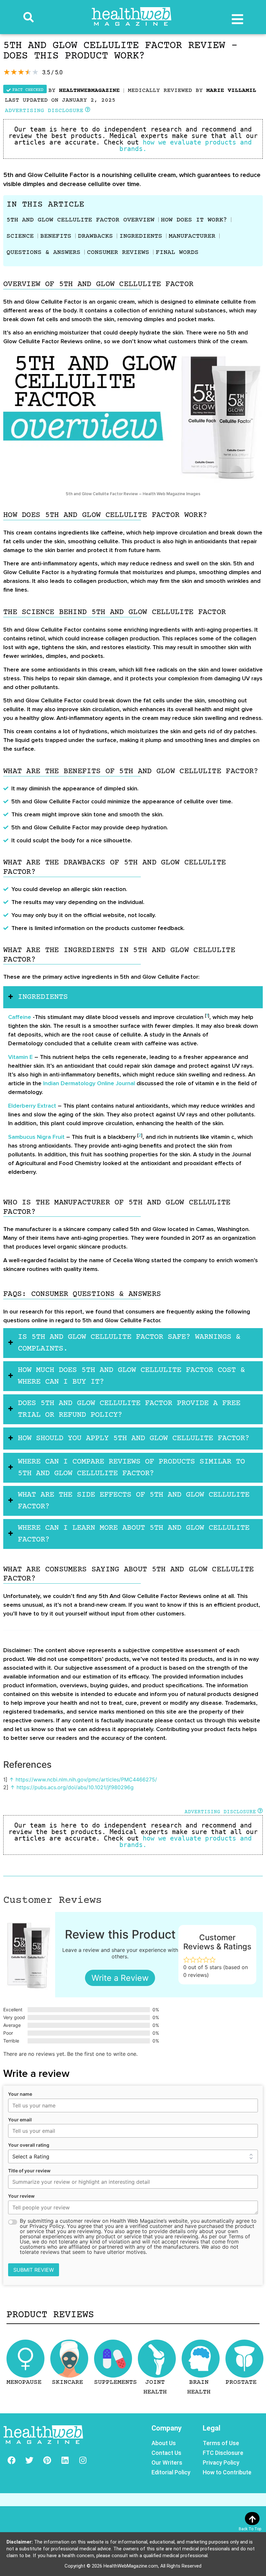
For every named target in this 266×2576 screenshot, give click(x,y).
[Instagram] (83, 2460)
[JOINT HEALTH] (157, 2359)
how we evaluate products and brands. (187, 145)
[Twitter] (29, 2460)
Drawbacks (95, 236)
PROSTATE (241, 2382)
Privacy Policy (221, 2463)
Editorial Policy (171, 2472)
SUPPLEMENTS (115, 2382)
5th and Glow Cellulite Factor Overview (80, 220)
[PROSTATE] (244, 2359)
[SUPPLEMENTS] (113, 2359)
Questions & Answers (43, 252)
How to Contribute (227, 2472)
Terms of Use (221, 2443)
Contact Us (166, 2453)
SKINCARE (67, 2382)
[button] (29, 17)
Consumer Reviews (118, 252)
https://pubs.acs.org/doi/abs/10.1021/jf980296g (75, 1787)
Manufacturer (192, 236)
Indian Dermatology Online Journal (89, 1083)
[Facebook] (11, 2460)
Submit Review (34, 2270)
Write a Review (120, 1978)
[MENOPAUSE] (25, 2359)
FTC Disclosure (223, 2453)
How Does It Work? (194, 220)
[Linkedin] (65, 2460)
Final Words (177, 252)
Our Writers (167, 2463)
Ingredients (141, 236)
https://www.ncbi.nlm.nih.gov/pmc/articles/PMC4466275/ (86, 1779)
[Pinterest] (47, 2460)
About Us (164, 2443)
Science (20, 236)
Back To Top (250, 2529)
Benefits (56, 236)
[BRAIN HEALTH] (201, 2359)
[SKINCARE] (69, 2359)
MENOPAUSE (24, 2382)
